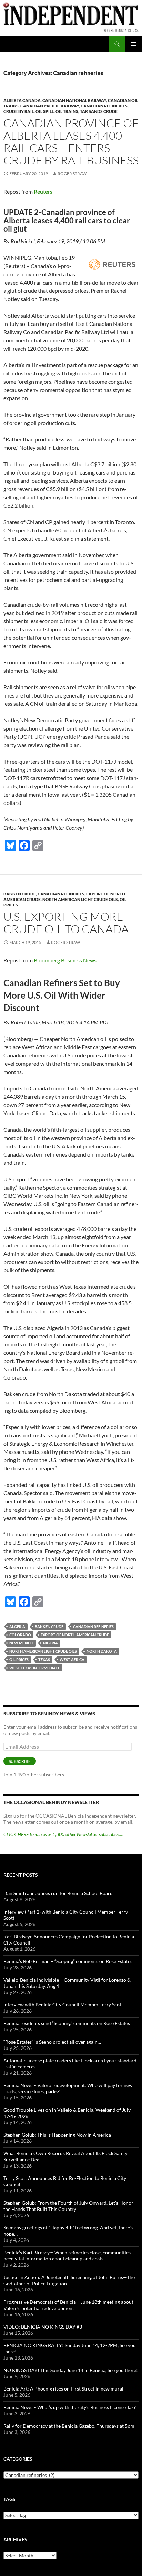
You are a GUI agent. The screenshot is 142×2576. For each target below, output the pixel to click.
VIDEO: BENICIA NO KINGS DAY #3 (43, 2327)
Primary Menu (134, 44)
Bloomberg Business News (65, 960)
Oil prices (19, 1659)
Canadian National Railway (74, 100)
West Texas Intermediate (35, 1668)
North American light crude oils (80, 899)
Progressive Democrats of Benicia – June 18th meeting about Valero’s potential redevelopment (68, 2305)
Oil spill (45, 111)
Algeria (17, 1626)
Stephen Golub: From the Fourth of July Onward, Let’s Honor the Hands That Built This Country (68, 2206)
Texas (44, 1659)
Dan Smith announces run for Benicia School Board (58, 1893)
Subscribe (20, 1761)
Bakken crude (49, 1626)
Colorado (20, 1635)
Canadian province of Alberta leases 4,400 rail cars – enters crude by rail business (71, 142)
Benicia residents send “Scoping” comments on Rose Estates (67, 2023)
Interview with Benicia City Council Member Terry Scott (63, 2005)
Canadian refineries (104, 106)
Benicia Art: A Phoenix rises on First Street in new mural (63, 2389)
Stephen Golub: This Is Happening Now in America (57, 2135)
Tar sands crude (99, 111)
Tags (9, 2499)
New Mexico (21, 1643)
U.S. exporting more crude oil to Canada (66, 923)
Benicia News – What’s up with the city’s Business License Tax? (70, 2407)
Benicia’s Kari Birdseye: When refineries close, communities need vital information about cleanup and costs (67, 2255)
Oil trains (67, 111)
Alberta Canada (22, 100)
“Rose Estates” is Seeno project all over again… (52, 2042)
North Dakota (102, 1651)
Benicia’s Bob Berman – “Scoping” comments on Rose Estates (68, 1961)
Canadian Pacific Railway (50, 106)
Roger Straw (72, 174)
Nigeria (50, 1643)
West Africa (72, 1659)
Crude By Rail (19, 111)
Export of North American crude (75, 1635)
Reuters (43, 191)
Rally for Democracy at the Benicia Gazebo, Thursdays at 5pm (69, 2426)
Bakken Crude (20, 894)
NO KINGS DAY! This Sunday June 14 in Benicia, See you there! (71, 2370)
